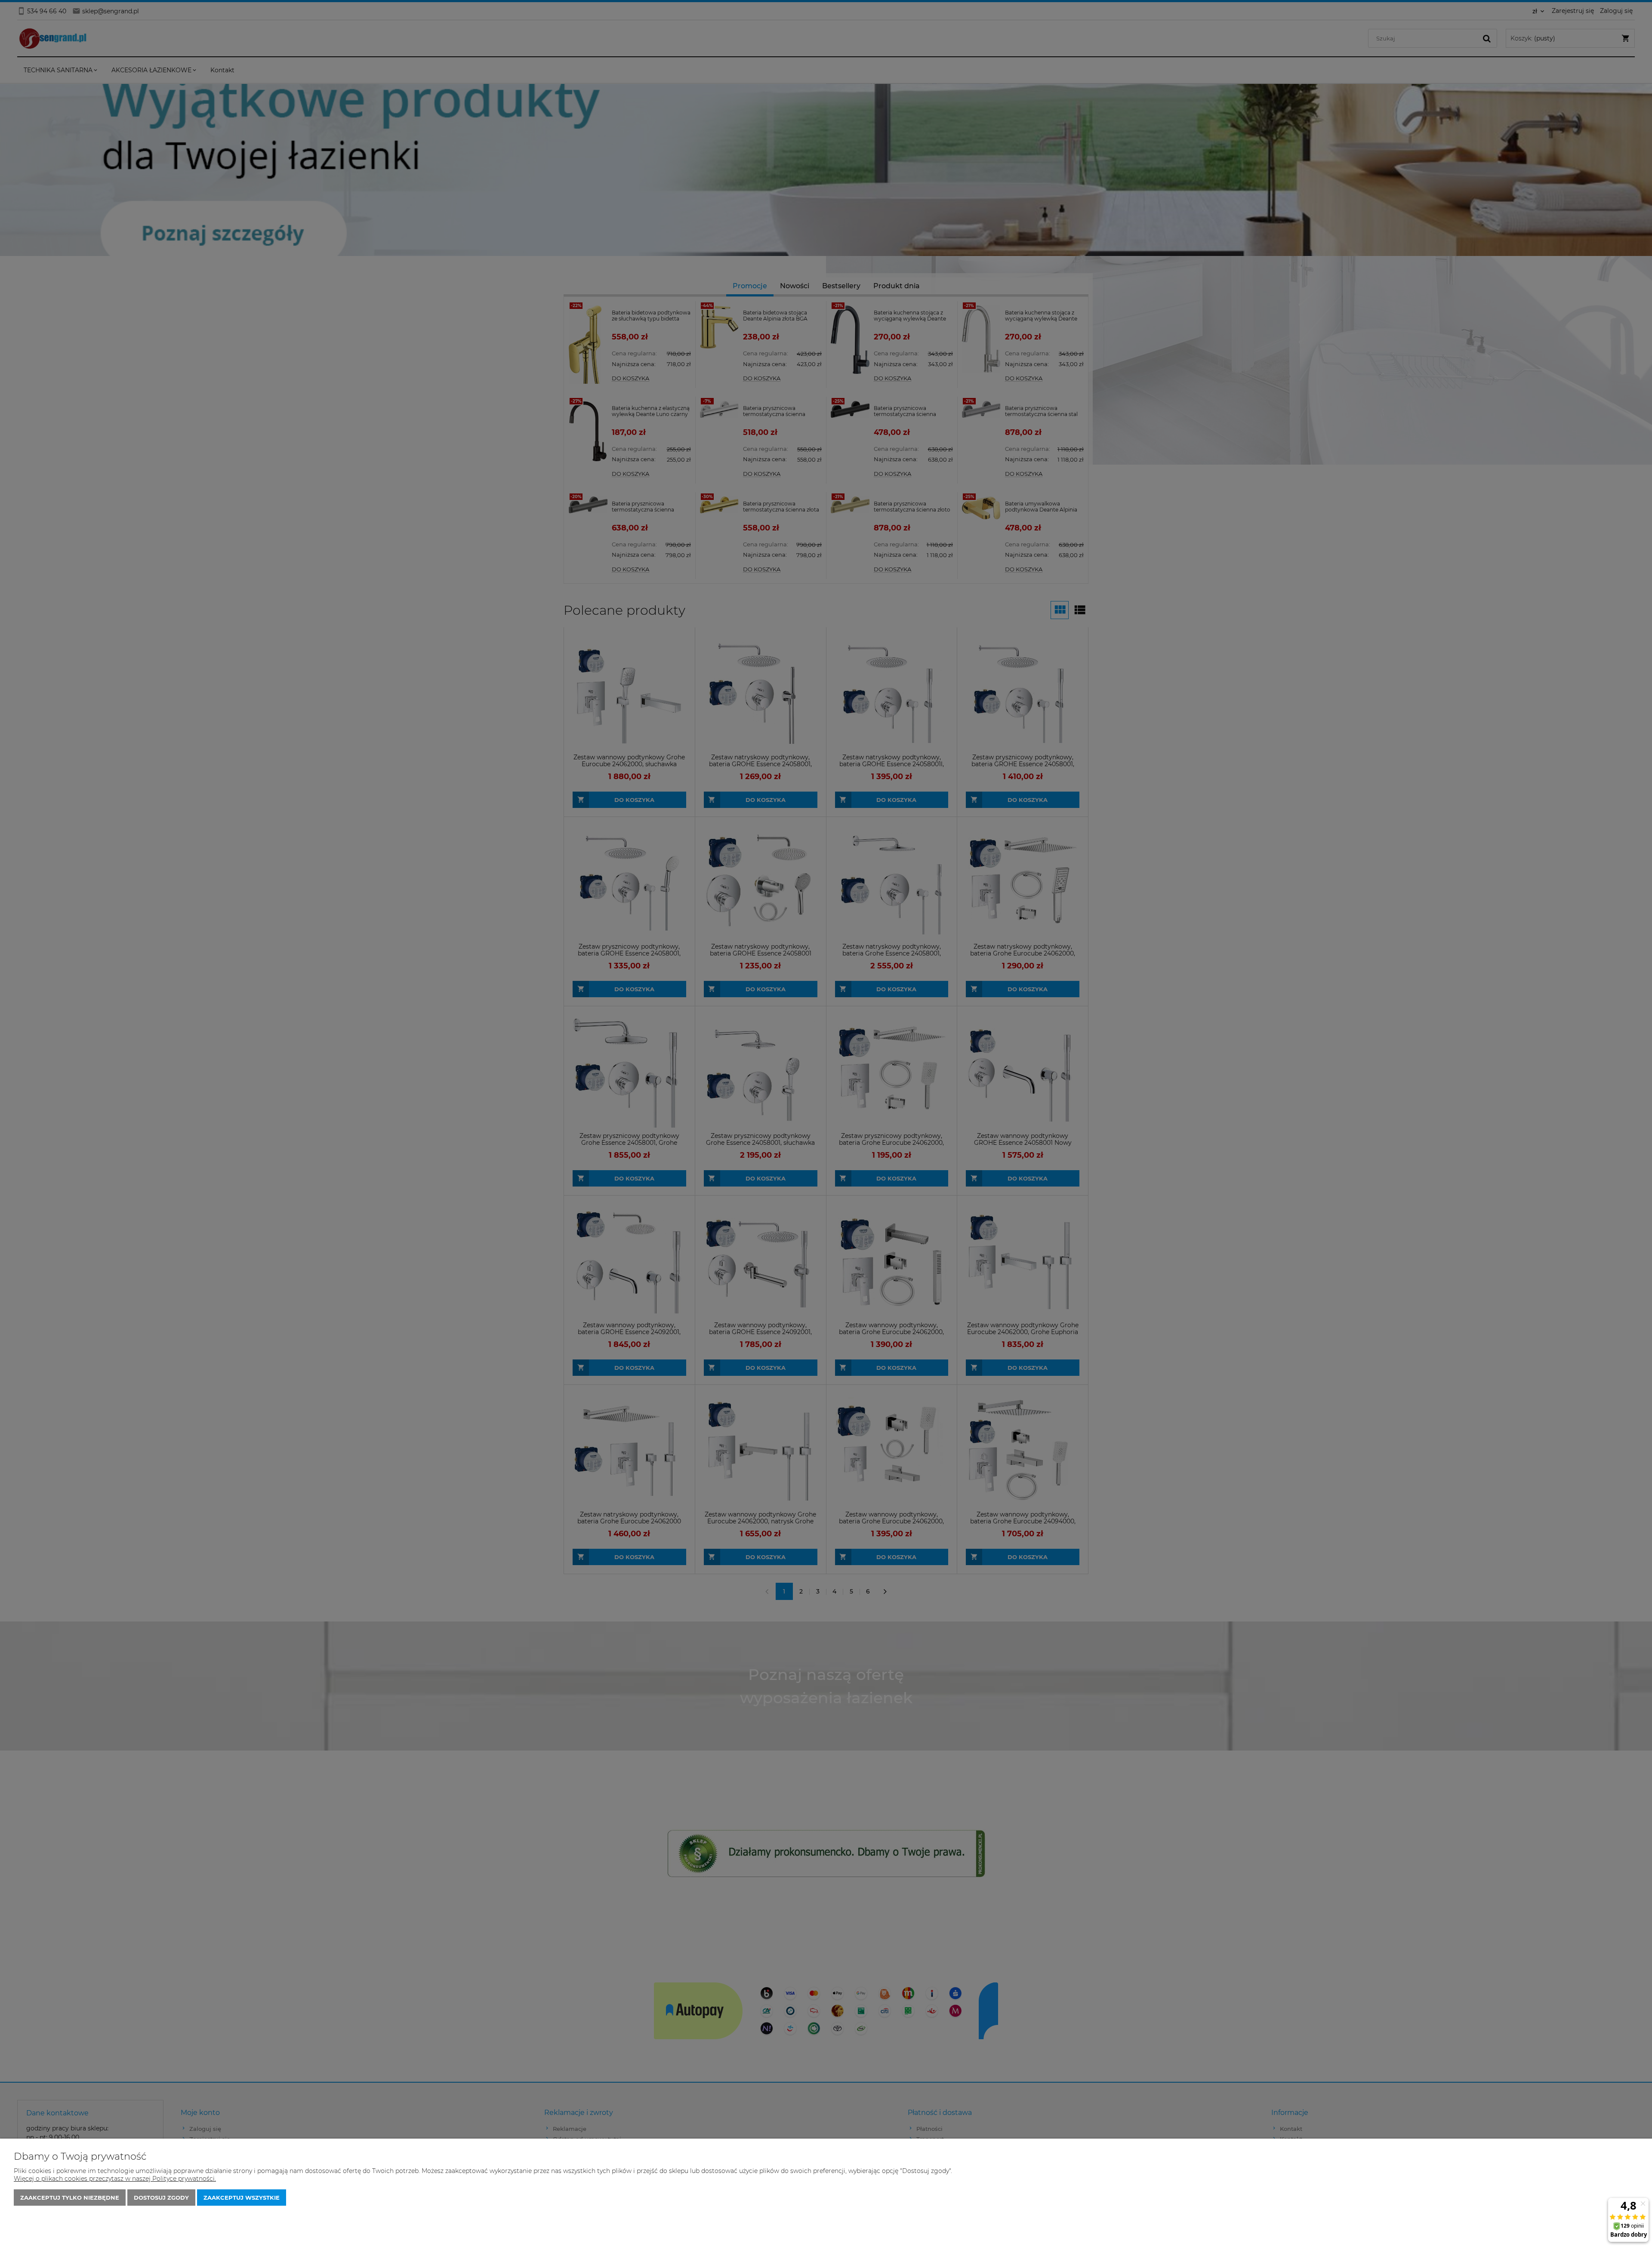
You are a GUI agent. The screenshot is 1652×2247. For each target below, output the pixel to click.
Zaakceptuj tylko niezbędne (70, 2198)
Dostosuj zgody (161, 2198)
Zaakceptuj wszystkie (242, 2198)
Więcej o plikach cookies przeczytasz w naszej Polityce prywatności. (115, 2179)
